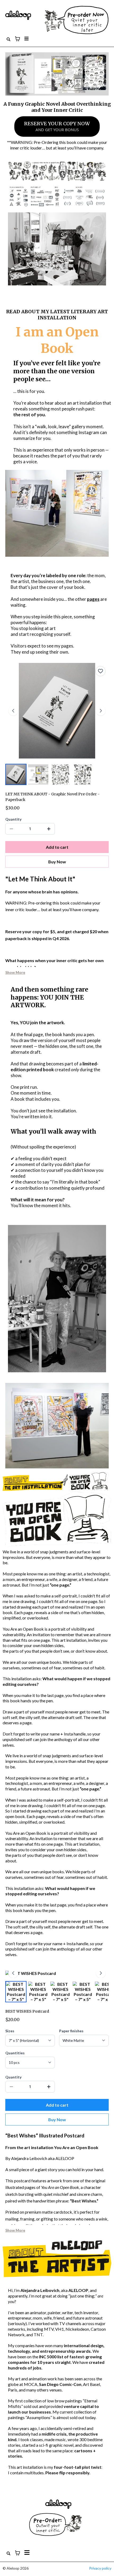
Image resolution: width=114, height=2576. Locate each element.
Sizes (10, 2031)
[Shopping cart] (17, 39)
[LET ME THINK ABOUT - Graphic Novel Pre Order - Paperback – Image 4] (83, 774)
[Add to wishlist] (100, 671)
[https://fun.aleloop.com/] (56, 20)
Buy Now (57, 862)
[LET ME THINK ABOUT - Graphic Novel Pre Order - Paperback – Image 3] (60, 774)
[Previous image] (13, 711)
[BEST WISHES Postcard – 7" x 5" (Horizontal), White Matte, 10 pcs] (16, 1992)
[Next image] (101, 711)
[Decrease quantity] (11, 829)
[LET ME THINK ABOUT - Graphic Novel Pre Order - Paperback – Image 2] (38, 774)
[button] (26, 39)
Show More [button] (15, 972)
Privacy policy (100, 2568)
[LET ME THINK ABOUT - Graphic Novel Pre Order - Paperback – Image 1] (16, 774)
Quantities (15, 2053)
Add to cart (57, 847)
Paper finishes (71, 2031)
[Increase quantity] (49, 829)
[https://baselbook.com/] (58, 2504)
